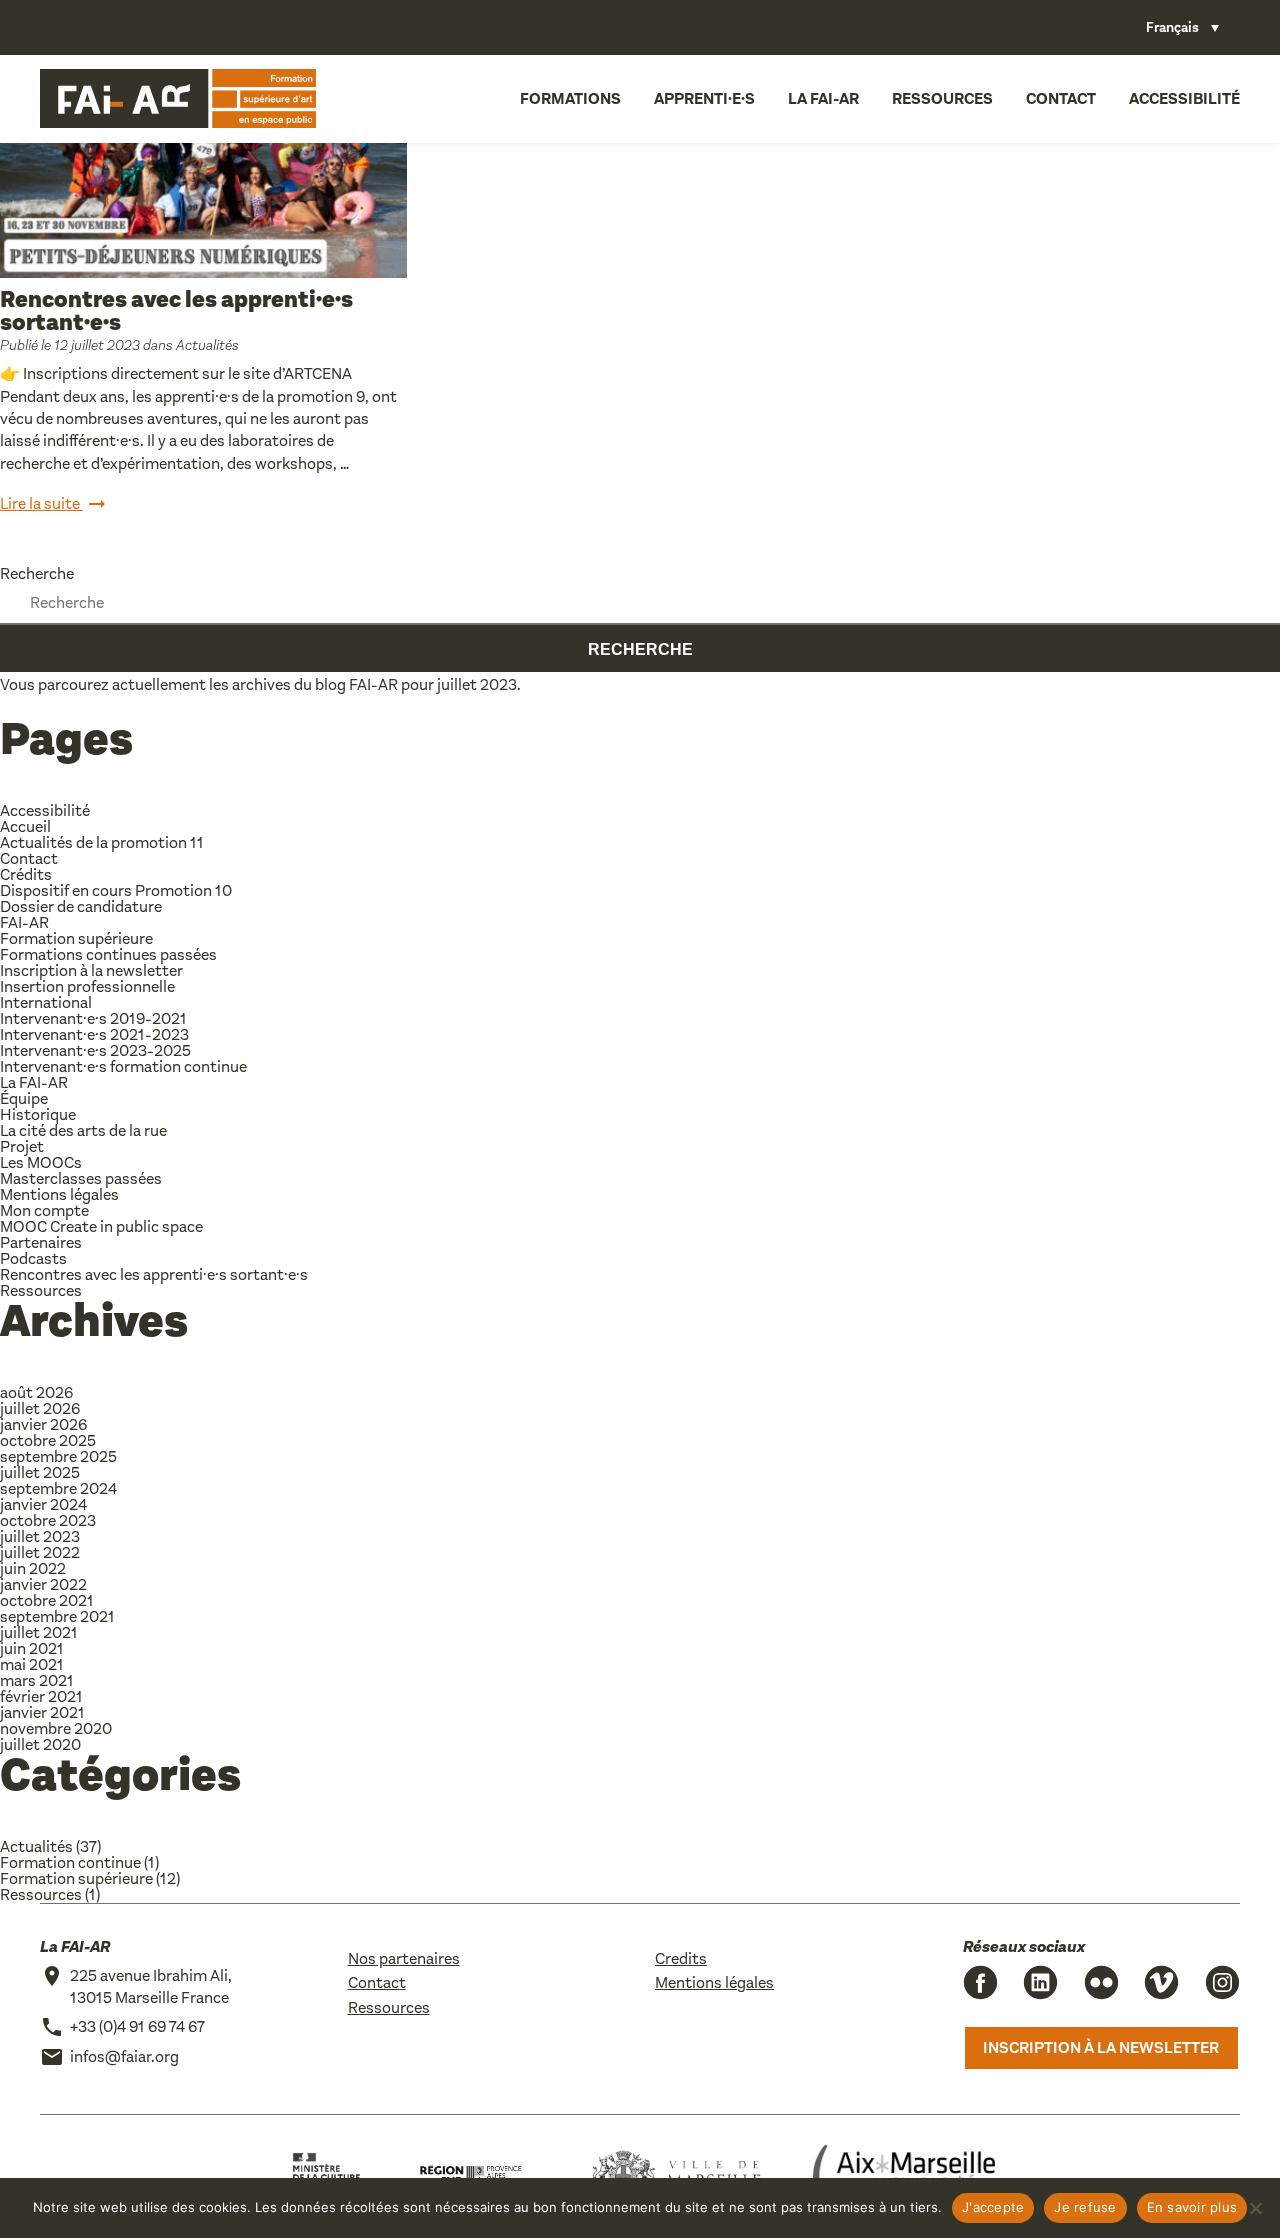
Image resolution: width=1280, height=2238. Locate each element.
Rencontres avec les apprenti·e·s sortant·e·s (176, 311)
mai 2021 (32, 1664)
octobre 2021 (47, 1600)
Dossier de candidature (81, 906)
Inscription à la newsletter (91, 970)
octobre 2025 (48, 1440)
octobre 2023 (48, 1520)
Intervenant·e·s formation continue (123, 1066)
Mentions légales (59, 1194)
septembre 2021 (57, 1616)
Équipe (24, 1098)
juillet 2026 (40, 1408)
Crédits (26, 874)
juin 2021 (32, 1648)
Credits (681, 1958)
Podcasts (33, 1258)
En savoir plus (1192, 2207)
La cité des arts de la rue (83, 1130)
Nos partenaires (404, 1958)
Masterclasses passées (81, 1178)
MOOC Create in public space (101, 1226)
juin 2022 (33, 1568)
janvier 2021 (42, 1712)
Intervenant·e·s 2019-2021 (93, 1018)
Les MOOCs (41, 1162)
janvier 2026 (43, 1424)
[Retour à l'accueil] (178, 99)
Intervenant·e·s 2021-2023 (94, 1034)
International (46, 1002)
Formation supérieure (76, 938)
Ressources (942, 98)
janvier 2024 (43, 1504)
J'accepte (993, 2207)
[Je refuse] (1255, 2208)
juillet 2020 (40, 1744)
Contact (1061, 98)
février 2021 (41, 1696)
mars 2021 (37, 1680)
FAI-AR (373, 684)
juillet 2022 (40, 1552)
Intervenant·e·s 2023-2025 (95, 1050)
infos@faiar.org (124, 2056)
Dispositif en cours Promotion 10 (116, 890)
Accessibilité (1184, 98)
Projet (22, 1146)
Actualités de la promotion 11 (102, 842)
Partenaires (41, 1242)
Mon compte (44, 1210)
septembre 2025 (58, 1456)
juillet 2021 (39, 1632)
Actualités (207, 345)
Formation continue (70, 1862)
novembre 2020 (56, 1728)
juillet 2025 (40, 1472)
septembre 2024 (58, 1488)
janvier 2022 (43, 1584)
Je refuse (1085, 2207)
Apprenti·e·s (704, 98)
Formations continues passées (108, 954)
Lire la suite (41, 504)
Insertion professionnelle (87, 986)
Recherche (37, 573)
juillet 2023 (40, 1536)
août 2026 (36, 1392)
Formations (570, 98)
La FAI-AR (823, 98)
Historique (38, 1114)
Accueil (25, 826)
